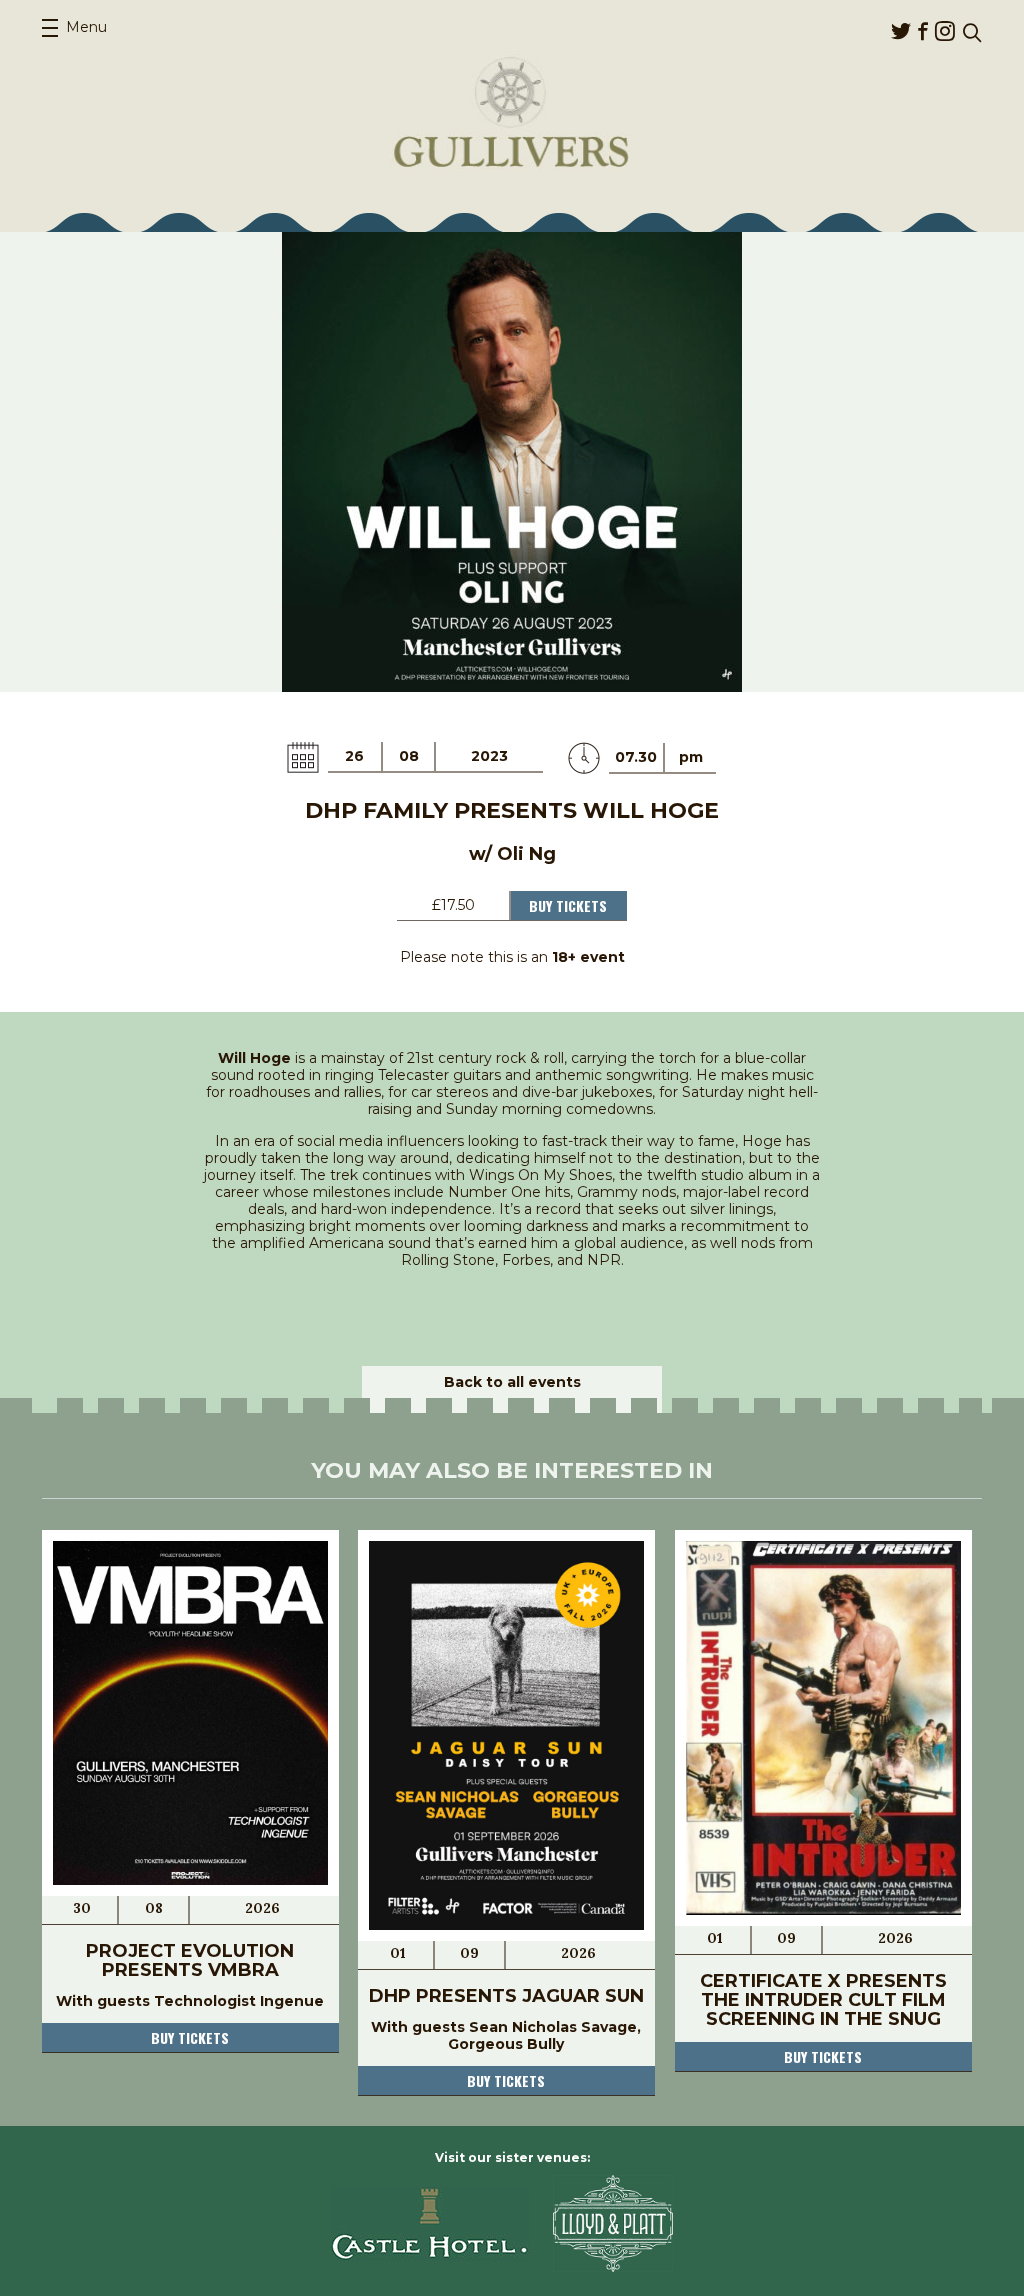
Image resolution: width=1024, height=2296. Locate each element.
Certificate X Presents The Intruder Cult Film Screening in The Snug (823, 2000)
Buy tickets (190, 2037)
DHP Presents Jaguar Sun (506, 1996)
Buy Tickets (568, 905)
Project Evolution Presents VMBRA (190, 1960)
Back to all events (512, 1382)
